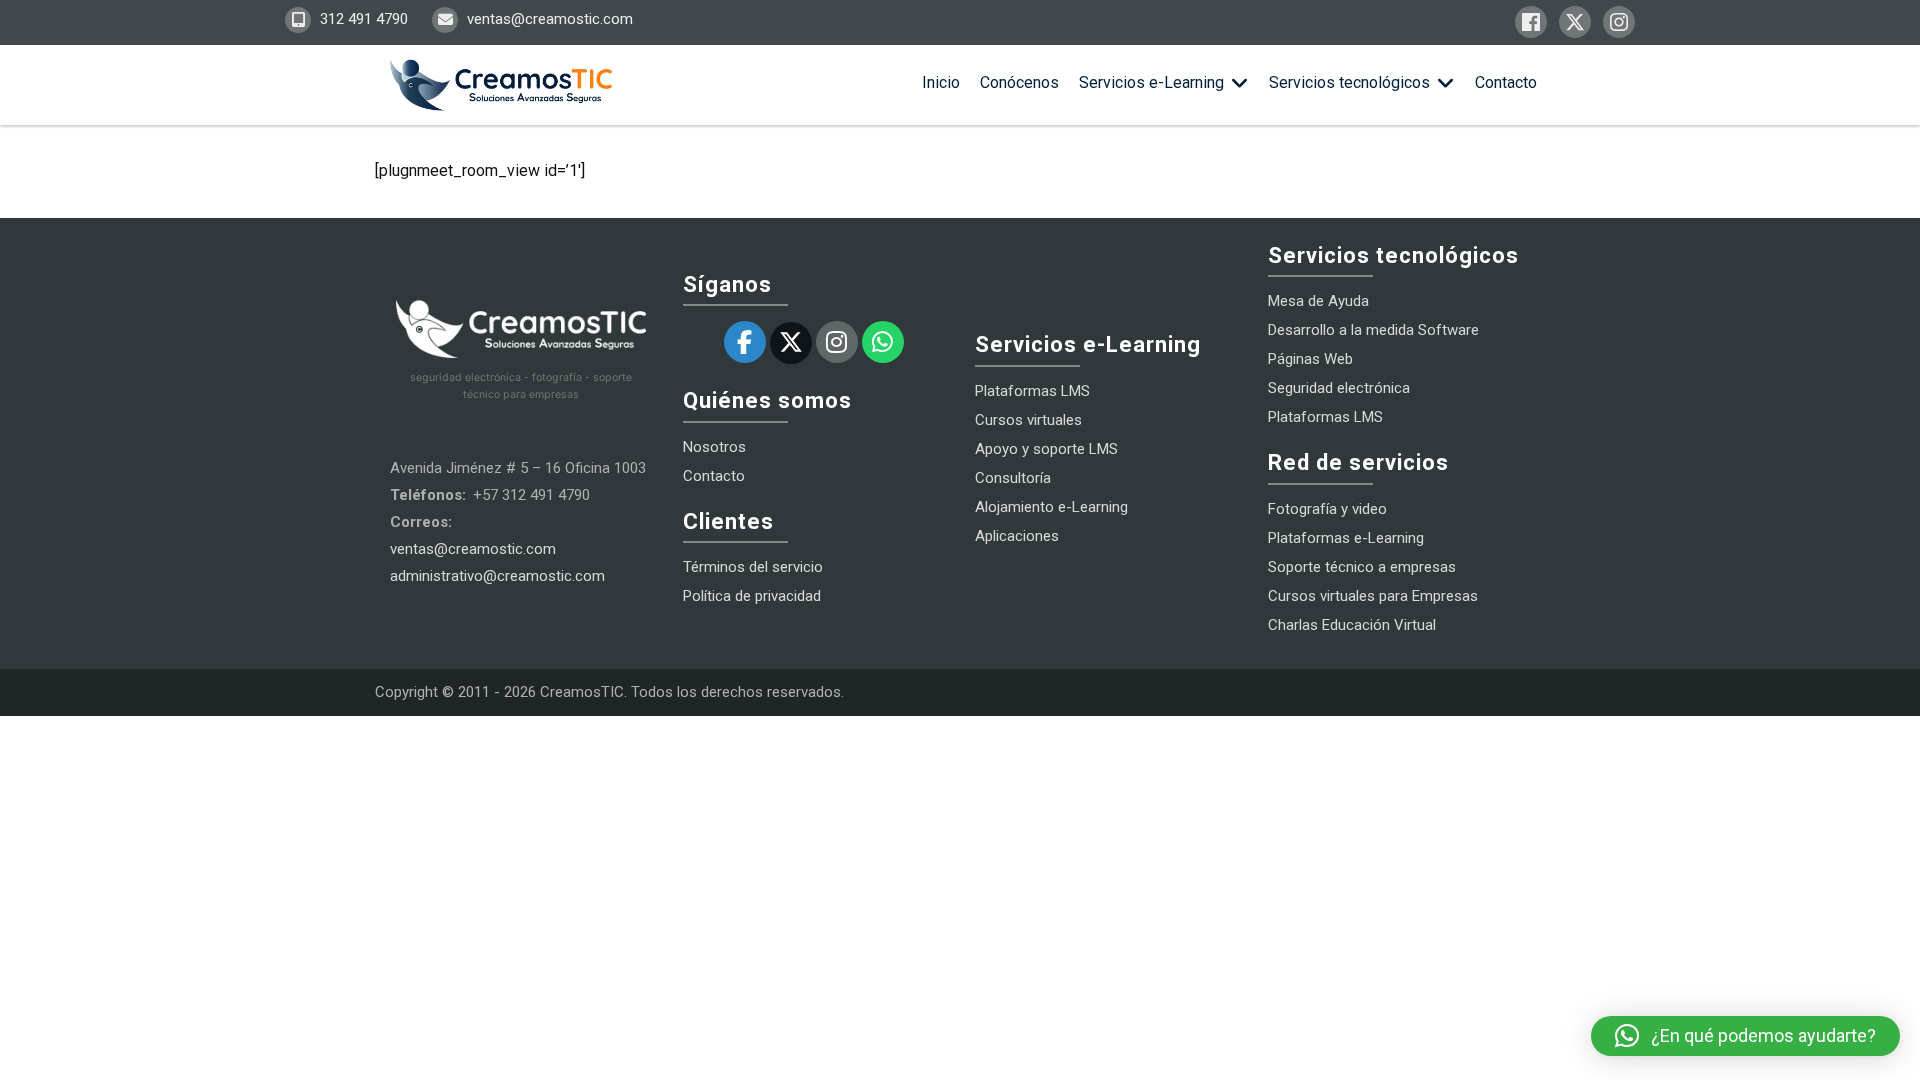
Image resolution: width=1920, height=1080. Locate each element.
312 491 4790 (362, 19)
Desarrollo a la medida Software (1373, 330)
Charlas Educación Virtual (1352, 625)
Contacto (1506, 82)
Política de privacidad (752, 596)
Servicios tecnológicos (1349, 82)
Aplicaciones (1017, 536)
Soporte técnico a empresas (1362, 567)
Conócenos (1019, 82)
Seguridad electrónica (1339, 388)
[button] (1745, 1036)
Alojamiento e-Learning (1051, 507)
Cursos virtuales (1028, 420)
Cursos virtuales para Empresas (1373, 596)
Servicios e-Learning (1151, 82)
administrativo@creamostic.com (497, 576)
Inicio (941, 82)
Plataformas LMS (1032, 391)
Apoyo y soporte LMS (1046, 449)
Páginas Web (1310, 359)
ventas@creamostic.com (548, 19)
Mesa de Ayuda (1318, 301)
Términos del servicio (753, 567)
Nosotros (714, 447)
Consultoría (1013, 478)
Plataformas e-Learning (1346, 538)
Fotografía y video (1327, 509)
